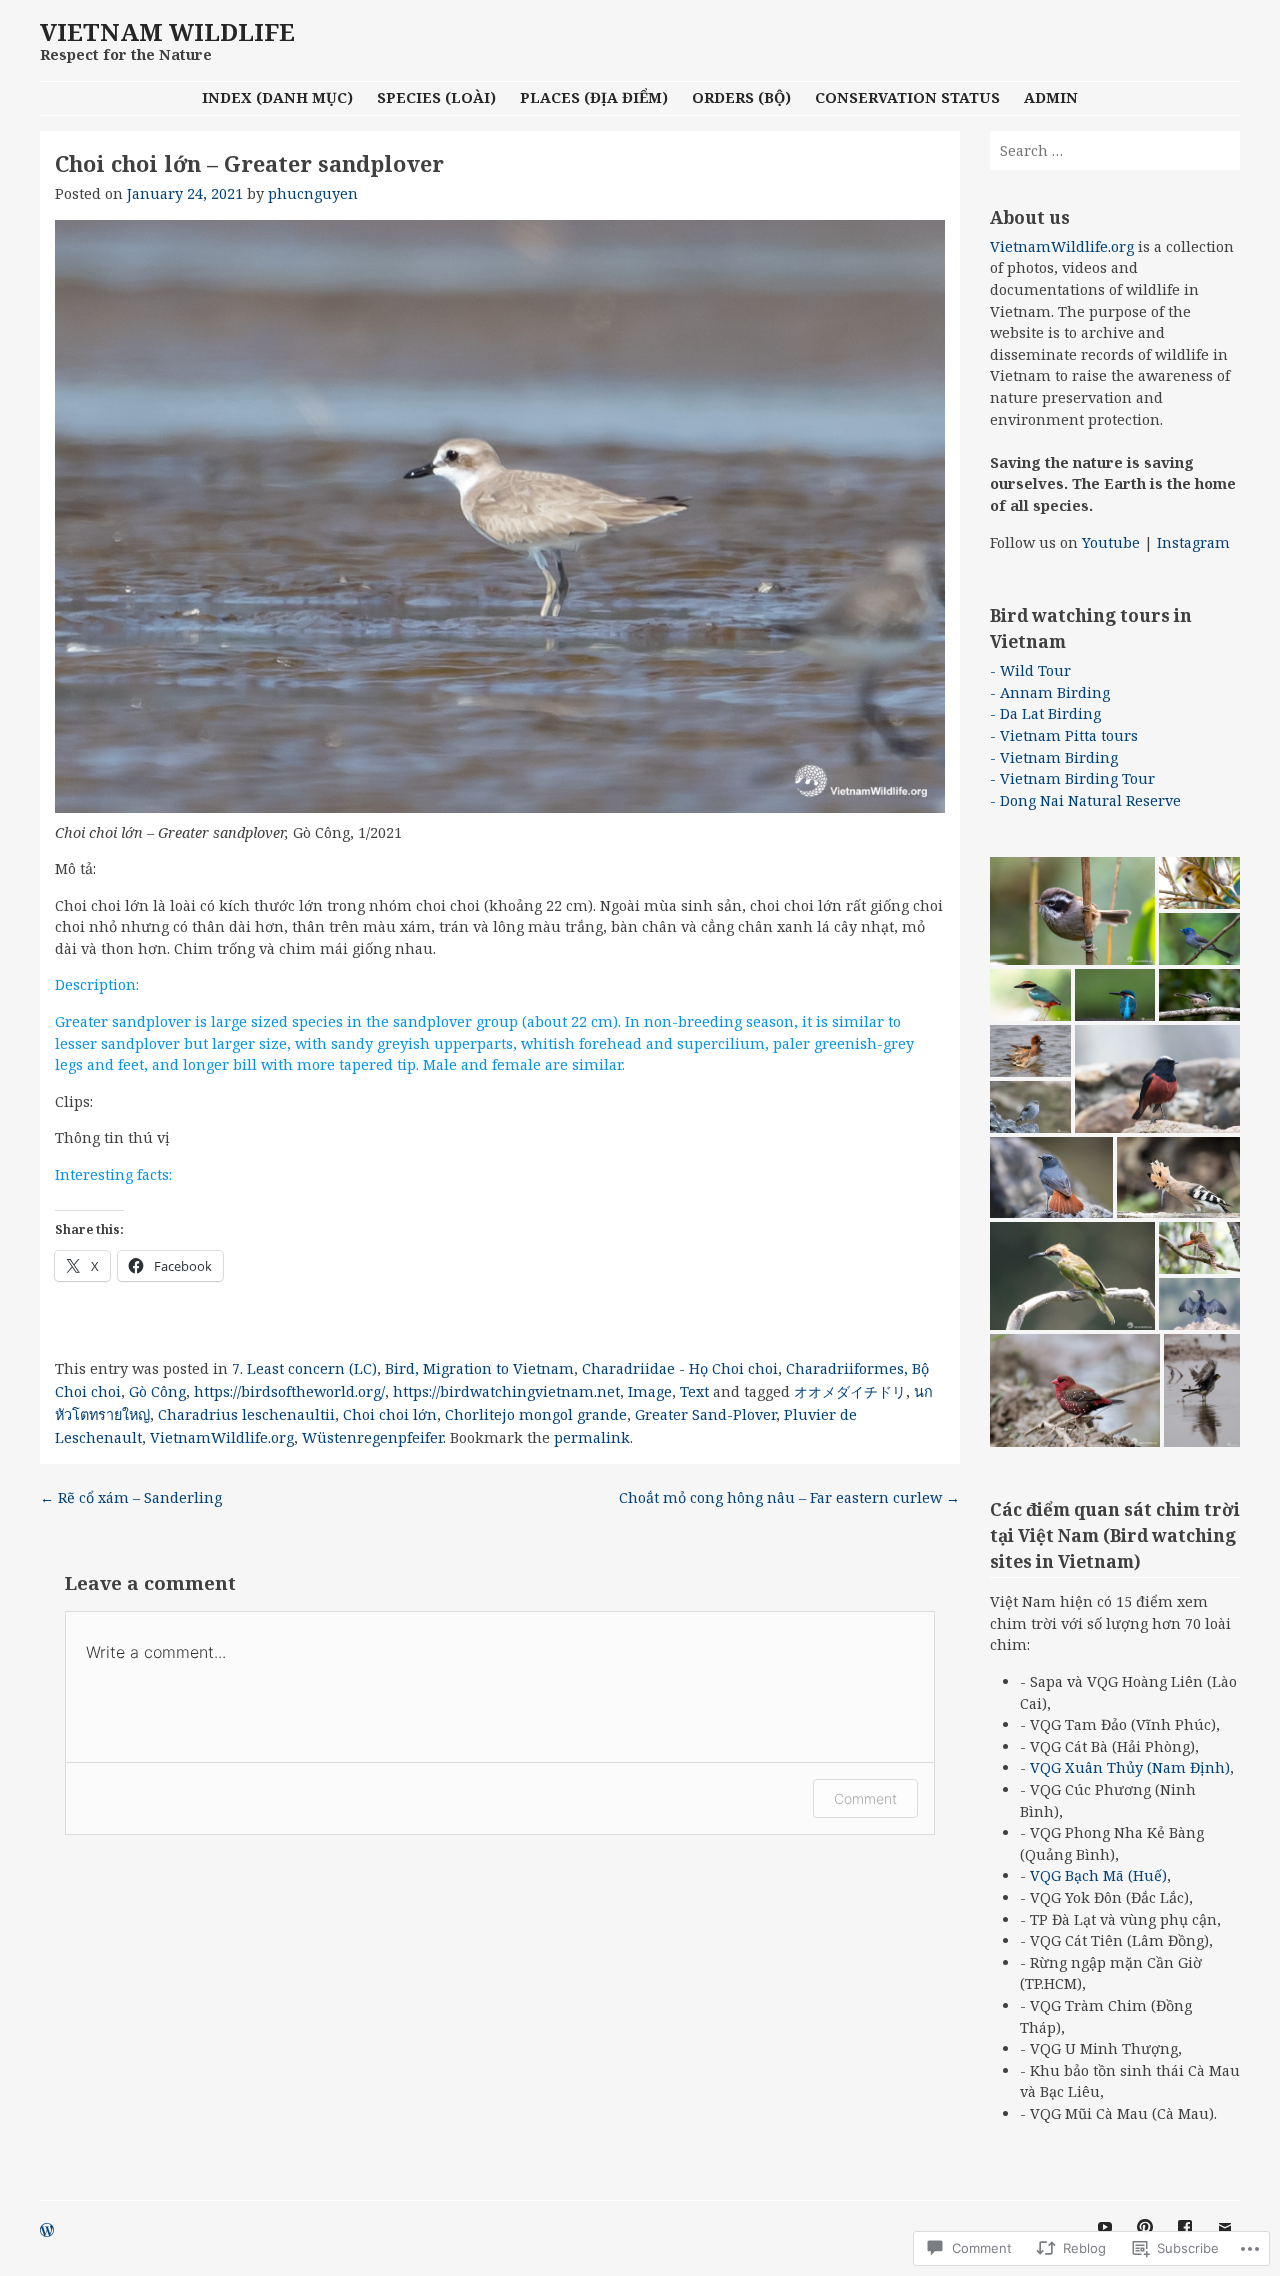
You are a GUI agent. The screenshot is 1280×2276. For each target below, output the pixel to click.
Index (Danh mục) (277, 97)
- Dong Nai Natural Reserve (1085, 800)
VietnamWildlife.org (222, 1437)
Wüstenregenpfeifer (372, 1437)
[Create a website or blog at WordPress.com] (47, 2231)
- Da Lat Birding (1045, 713)
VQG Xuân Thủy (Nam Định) (1130, 1767)
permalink (592, 1437)
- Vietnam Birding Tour (1072, 778)
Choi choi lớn (390, 1414)
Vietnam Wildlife (167, 31)
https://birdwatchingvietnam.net (506, 1391)
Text (694, 1391)
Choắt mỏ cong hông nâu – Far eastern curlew (789, 1497)
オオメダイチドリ (850, 1391)
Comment (865, 1798)
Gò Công (157, 1391)
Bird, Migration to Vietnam (479, 1368)
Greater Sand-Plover (705, 1414)
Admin (1051, 97)
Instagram (1193, 542)
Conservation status (907, 97)
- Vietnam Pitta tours (1064, 735)
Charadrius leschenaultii (246, 1414)
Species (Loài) (436, 97)
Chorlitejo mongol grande (536, 1414)
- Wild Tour (1030, 670)
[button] (1072, 911)
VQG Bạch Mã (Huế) (1098, 1875)
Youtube (1111, 542)
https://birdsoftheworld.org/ (289, 1391)
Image (650, 1391)
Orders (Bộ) (741, 97)
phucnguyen (313, 193)
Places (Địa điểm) (594, 97)
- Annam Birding (1050, 692)
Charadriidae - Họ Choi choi (680, 1368)
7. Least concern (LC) (304, 1368)
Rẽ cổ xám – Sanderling (131, 1497)
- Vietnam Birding (1054, 757)
